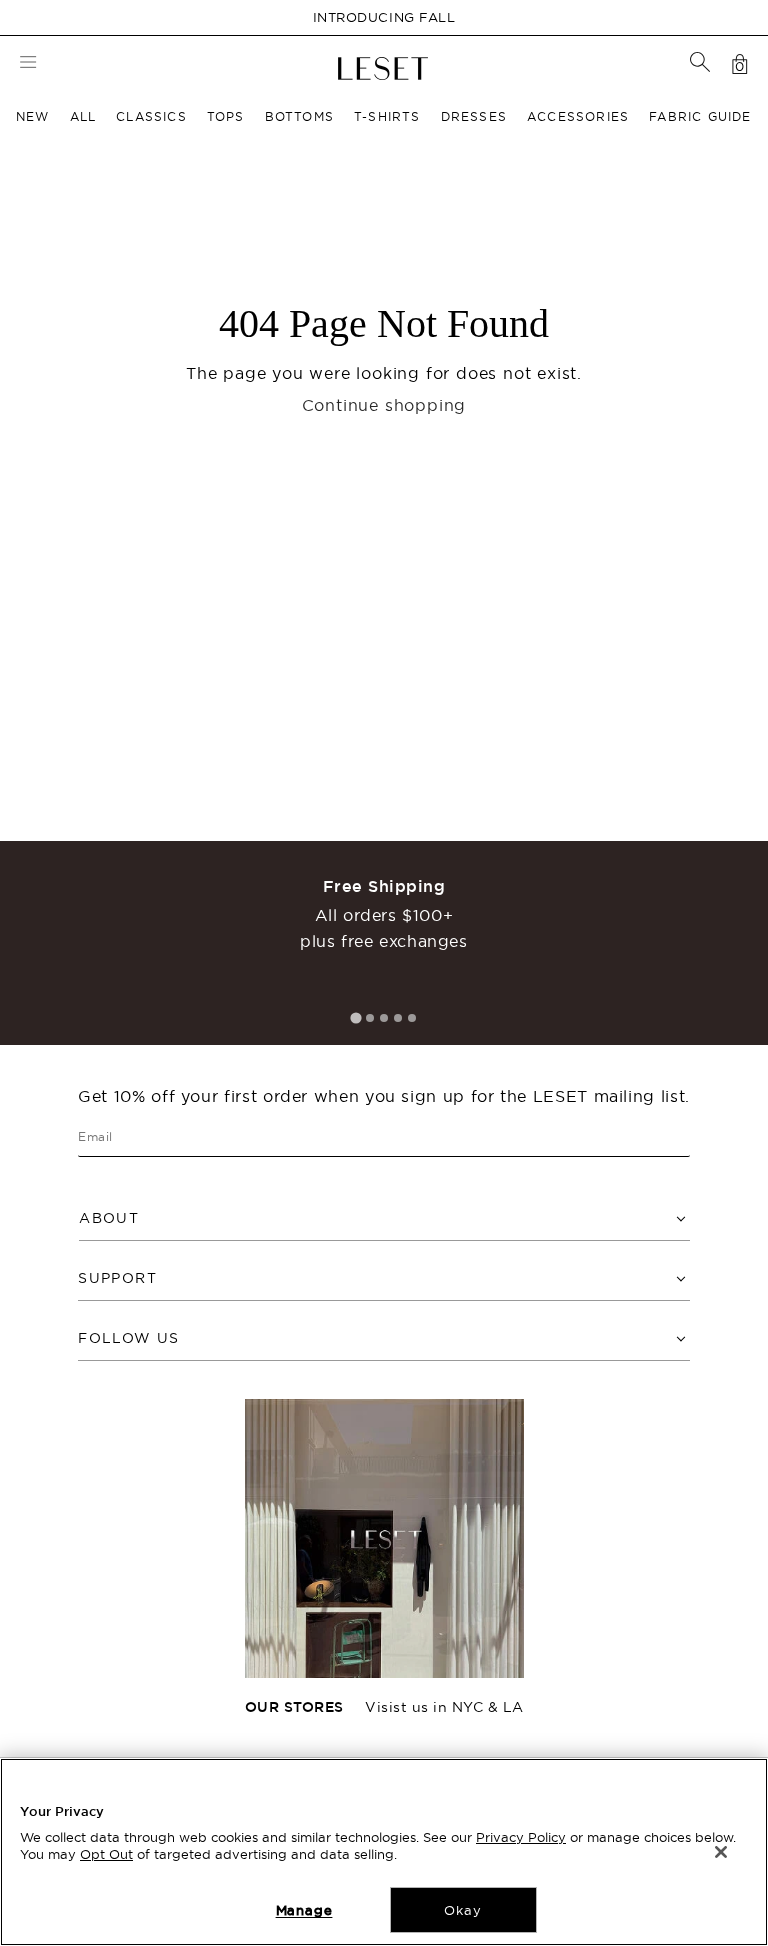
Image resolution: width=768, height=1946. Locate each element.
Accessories (578, 116)
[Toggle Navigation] (28, 64)
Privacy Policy (521, 1837)
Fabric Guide (700, 116)
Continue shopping (384, 405)
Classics (151, 116)
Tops (226, 116)
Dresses (474, 116)
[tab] (355, 1017)
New (33, 116)
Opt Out (106, 1854)
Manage (304, 1910)
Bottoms (299, 116)
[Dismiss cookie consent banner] (721, 1852)
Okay (462, 1910)
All (83, 116)
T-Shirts (387, 116)
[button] (700, 62)
